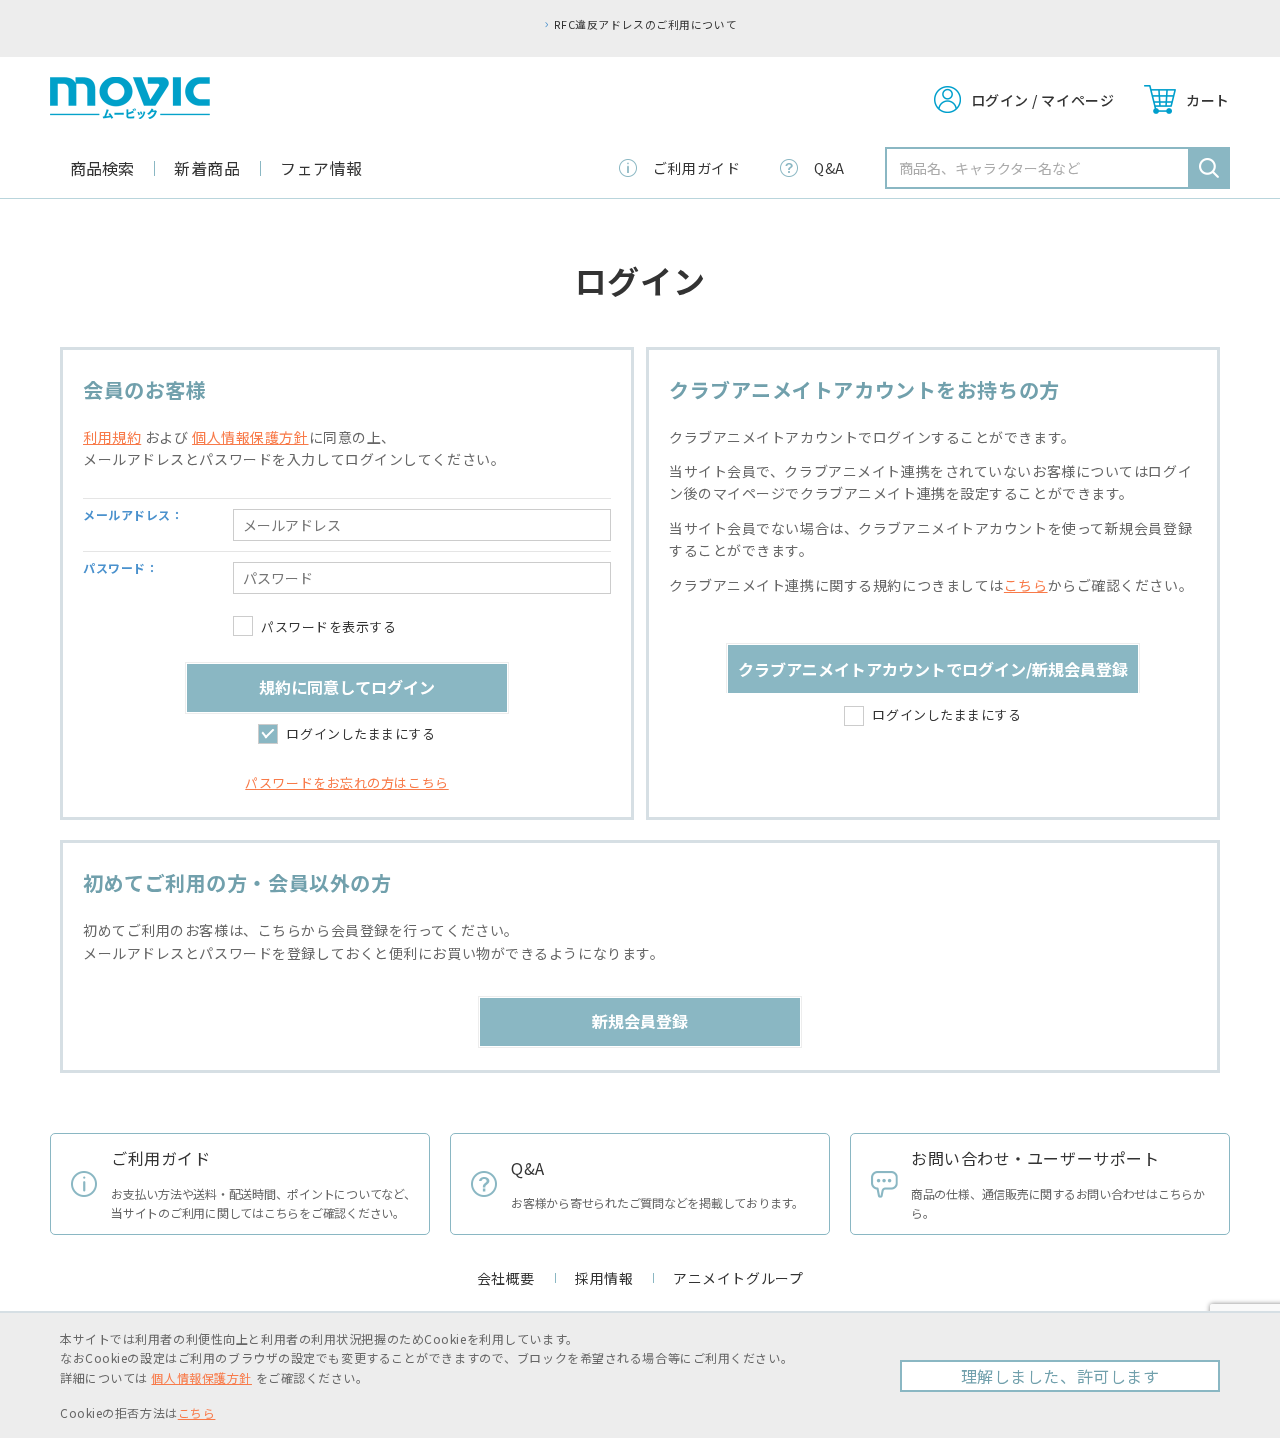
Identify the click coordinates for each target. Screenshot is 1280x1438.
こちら (1026, 585)
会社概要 (506, 1278)
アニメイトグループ (738, 1278)
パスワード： (120, 567)
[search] (1209, 168)
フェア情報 (321, 168)
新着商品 (207, 168)
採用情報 (604, 1278)
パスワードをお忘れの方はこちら (346, 782)
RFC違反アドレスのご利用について (645, 24)
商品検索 (102, 168)
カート (1208, 100)
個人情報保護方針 (250, 437)
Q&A (829, 168)
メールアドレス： (133, 514)
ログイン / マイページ (1043, 100)
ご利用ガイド (696, 168)
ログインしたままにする (360, 733)
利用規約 (112, 437)
